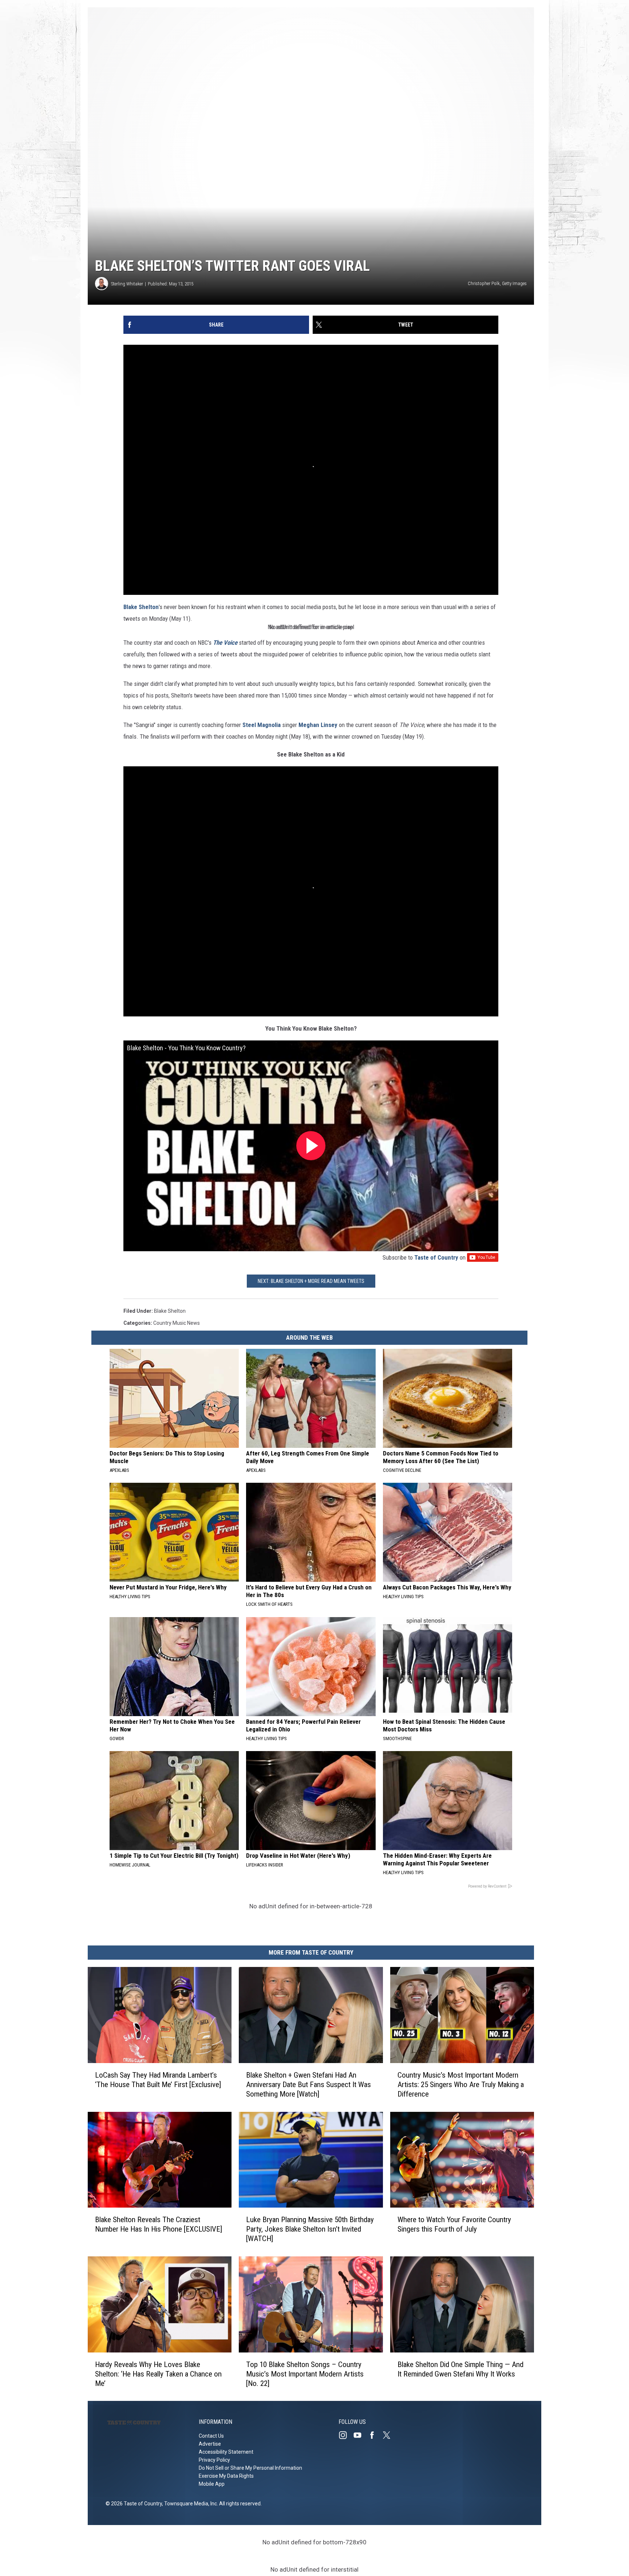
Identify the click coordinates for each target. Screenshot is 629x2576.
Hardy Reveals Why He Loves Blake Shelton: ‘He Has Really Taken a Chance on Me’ (158, 2374)
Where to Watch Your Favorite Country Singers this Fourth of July (454, 2224)
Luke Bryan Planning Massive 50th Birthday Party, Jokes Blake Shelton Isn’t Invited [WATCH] (310, 2229)
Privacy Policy (214, 2460)
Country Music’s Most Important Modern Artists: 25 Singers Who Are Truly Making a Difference (461, 2084)
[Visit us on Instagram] (346, 2435)
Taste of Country (436, 1257)
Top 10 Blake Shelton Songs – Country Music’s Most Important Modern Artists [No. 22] (305, 2374)
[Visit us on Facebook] (375, 2435)
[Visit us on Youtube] (360, 2435)
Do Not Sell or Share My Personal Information (250, 2468)
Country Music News (177, 1323)
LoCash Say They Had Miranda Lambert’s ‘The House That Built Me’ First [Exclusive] (158, 2079)
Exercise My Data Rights (226, 2476)
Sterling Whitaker (127, 284)
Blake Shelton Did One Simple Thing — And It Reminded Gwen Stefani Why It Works (460, 2369)
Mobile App (212, 2484)
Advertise (210, 2444)
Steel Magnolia (262, 725)
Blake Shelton (141, 607)
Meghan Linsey (318, 725)
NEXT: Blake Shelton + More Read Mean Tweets (311, 1281)
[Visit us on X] (389, 2435)
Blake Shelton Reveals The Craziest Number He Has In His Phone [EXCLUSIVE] (159, 2224)
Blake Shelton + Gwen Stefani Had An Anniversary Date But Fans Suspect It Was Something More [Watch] (308, 2084)
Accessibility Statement (226, 2452)
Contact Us (211, 2436)
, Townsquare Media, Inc (189, 2504)
